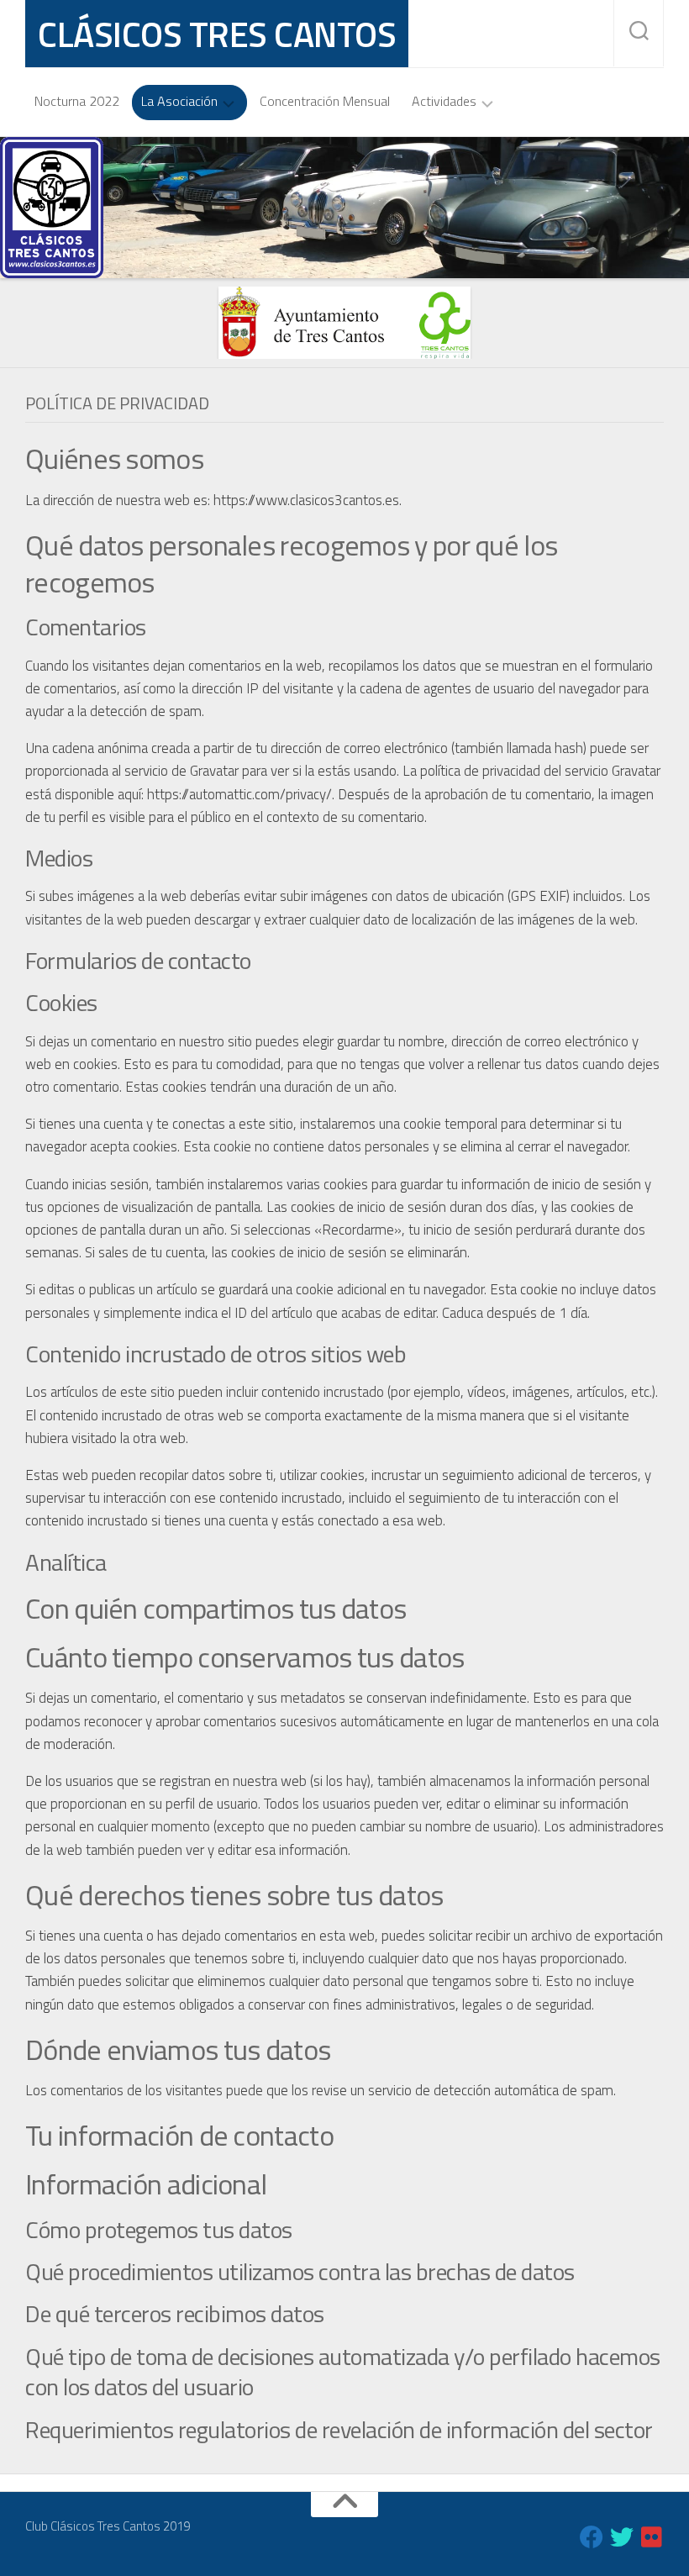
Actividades (444, 102)
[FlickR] (652, 2537)
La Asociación (179, 102)
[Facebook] (592, 2537)
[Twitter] (622, 2537)
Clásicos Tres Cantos (217, 34)
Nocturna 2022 (77, 101)
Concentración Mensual (325, 101)
